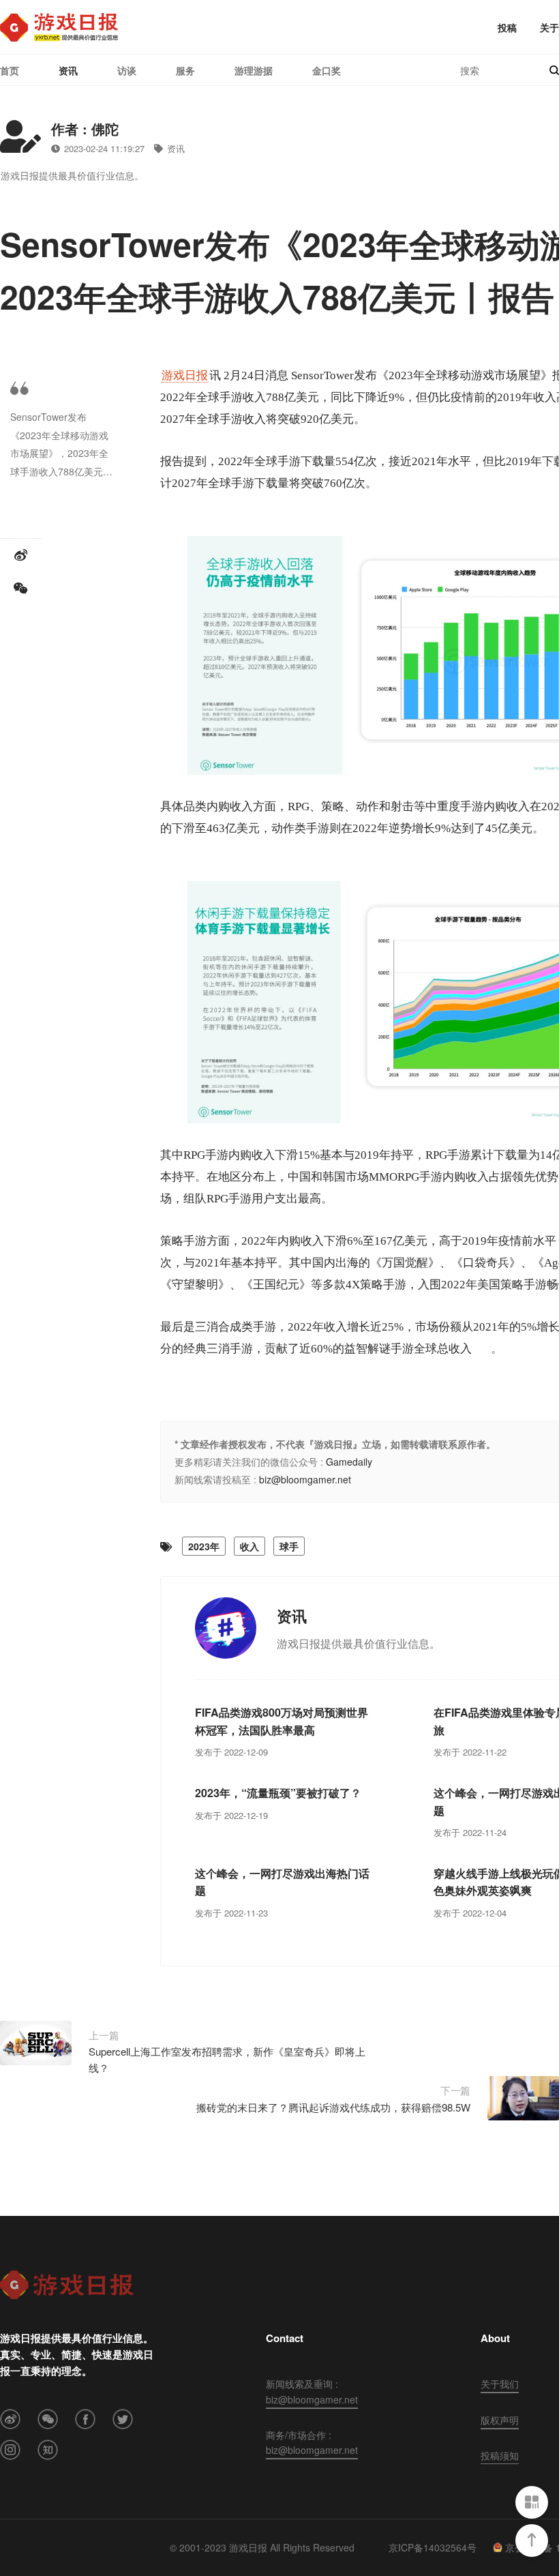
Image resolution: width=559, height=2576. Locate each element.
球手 (289, 1546)
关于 (549, 27)
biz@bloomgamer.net (305, 1479)
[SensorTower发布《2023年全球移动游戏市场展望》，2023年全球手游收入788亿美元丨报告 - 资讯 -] (59, 27)
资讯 (68, 70)
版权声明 (500, 2420)
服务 (185, 70)
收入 (250, 1546)
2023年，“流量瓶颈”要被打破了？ (278, 1793)
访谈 (127, 70)
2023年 (204, 1546)
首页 (10, 70)
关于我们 (500, 2384)
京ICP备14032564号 (433, 2547)
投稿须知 (500, 2455)
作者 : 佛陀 (85, 129)
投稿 (507, 27)
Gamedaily (349, 1462)
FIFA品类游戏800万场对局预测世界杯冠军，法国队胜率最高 (282, 1721)
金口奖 (327, 70)
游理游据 (254, 70)
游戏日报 (185, 375)
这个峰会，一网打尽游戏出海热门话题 (282, 1882)
